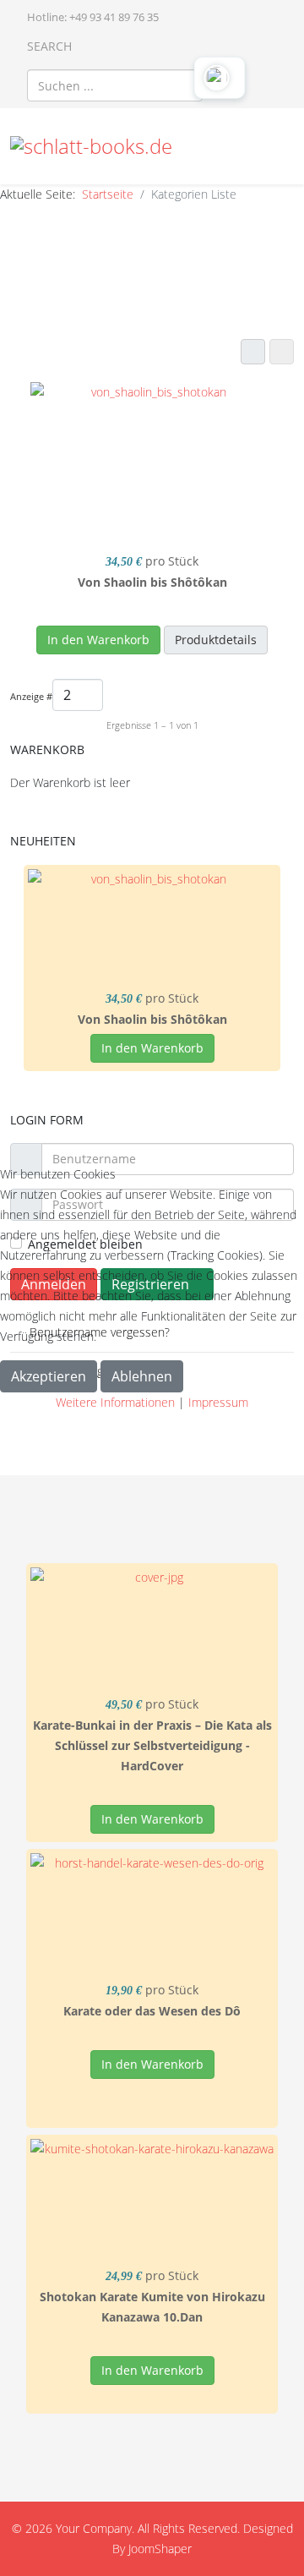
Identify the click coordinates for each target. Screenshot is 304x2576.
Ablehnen (142, 1376)
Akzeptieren (49, 1376)
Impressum (218, 1402)
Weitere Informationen (115, 1402)
